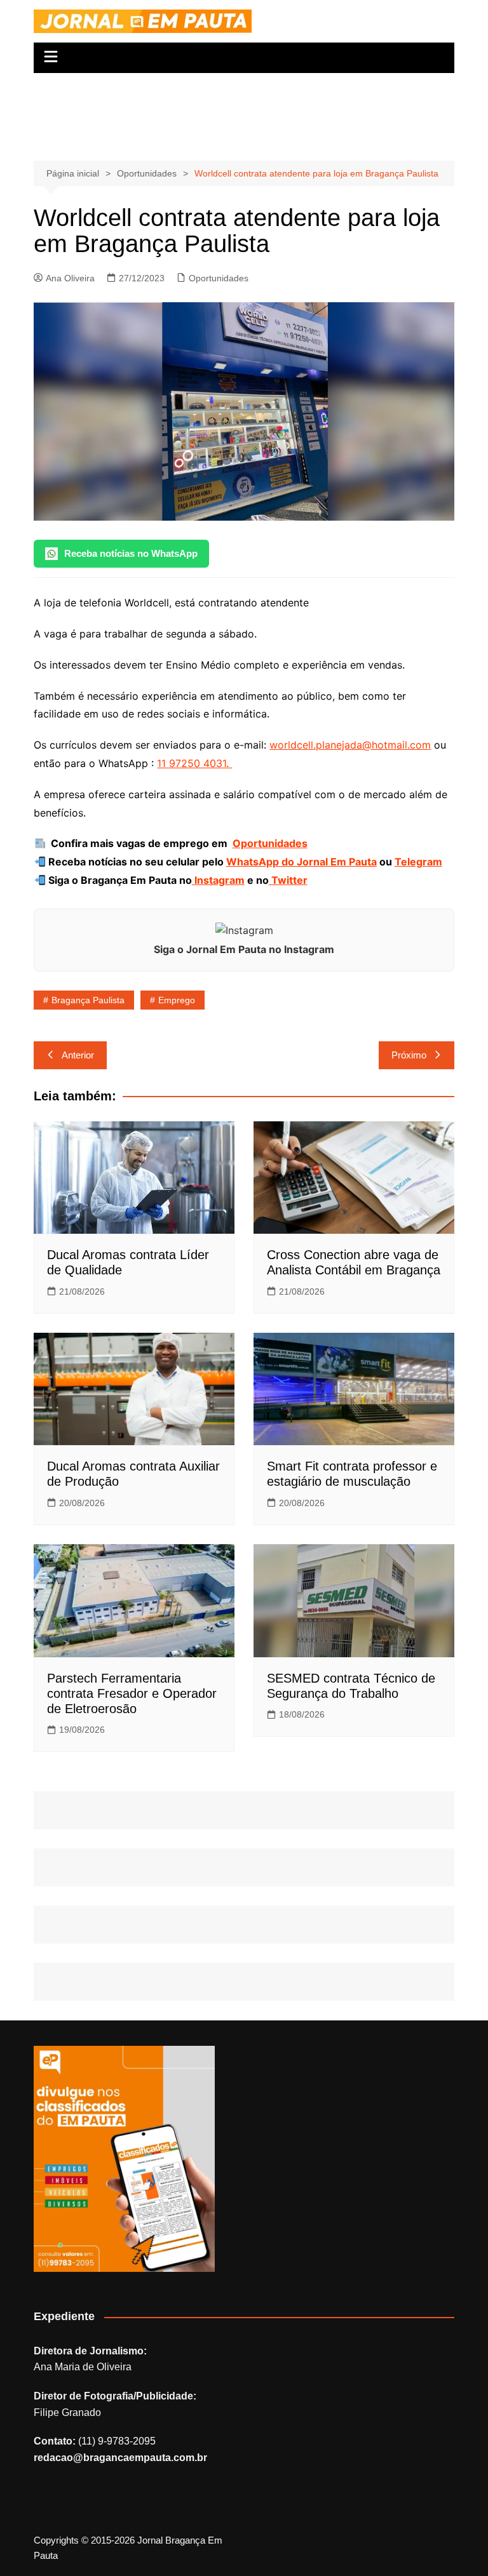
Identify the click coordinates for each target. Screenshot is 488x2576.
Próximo (409, 1055)
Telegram (418, 862)
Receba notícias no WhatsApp (131, 553)
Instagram (218, 880)
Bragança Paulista (88, 1000)
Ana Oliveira (70, 278)
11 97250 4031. (194, 763)
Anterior (78, 1055)
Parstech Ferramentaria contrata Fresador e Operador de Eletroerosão (132, 1693)
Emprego (177, 1000)
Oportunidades (219, 278)
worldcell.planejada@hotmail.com (350, 745)
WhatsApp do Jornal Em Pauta (302, 862)
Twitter (288, 880)
